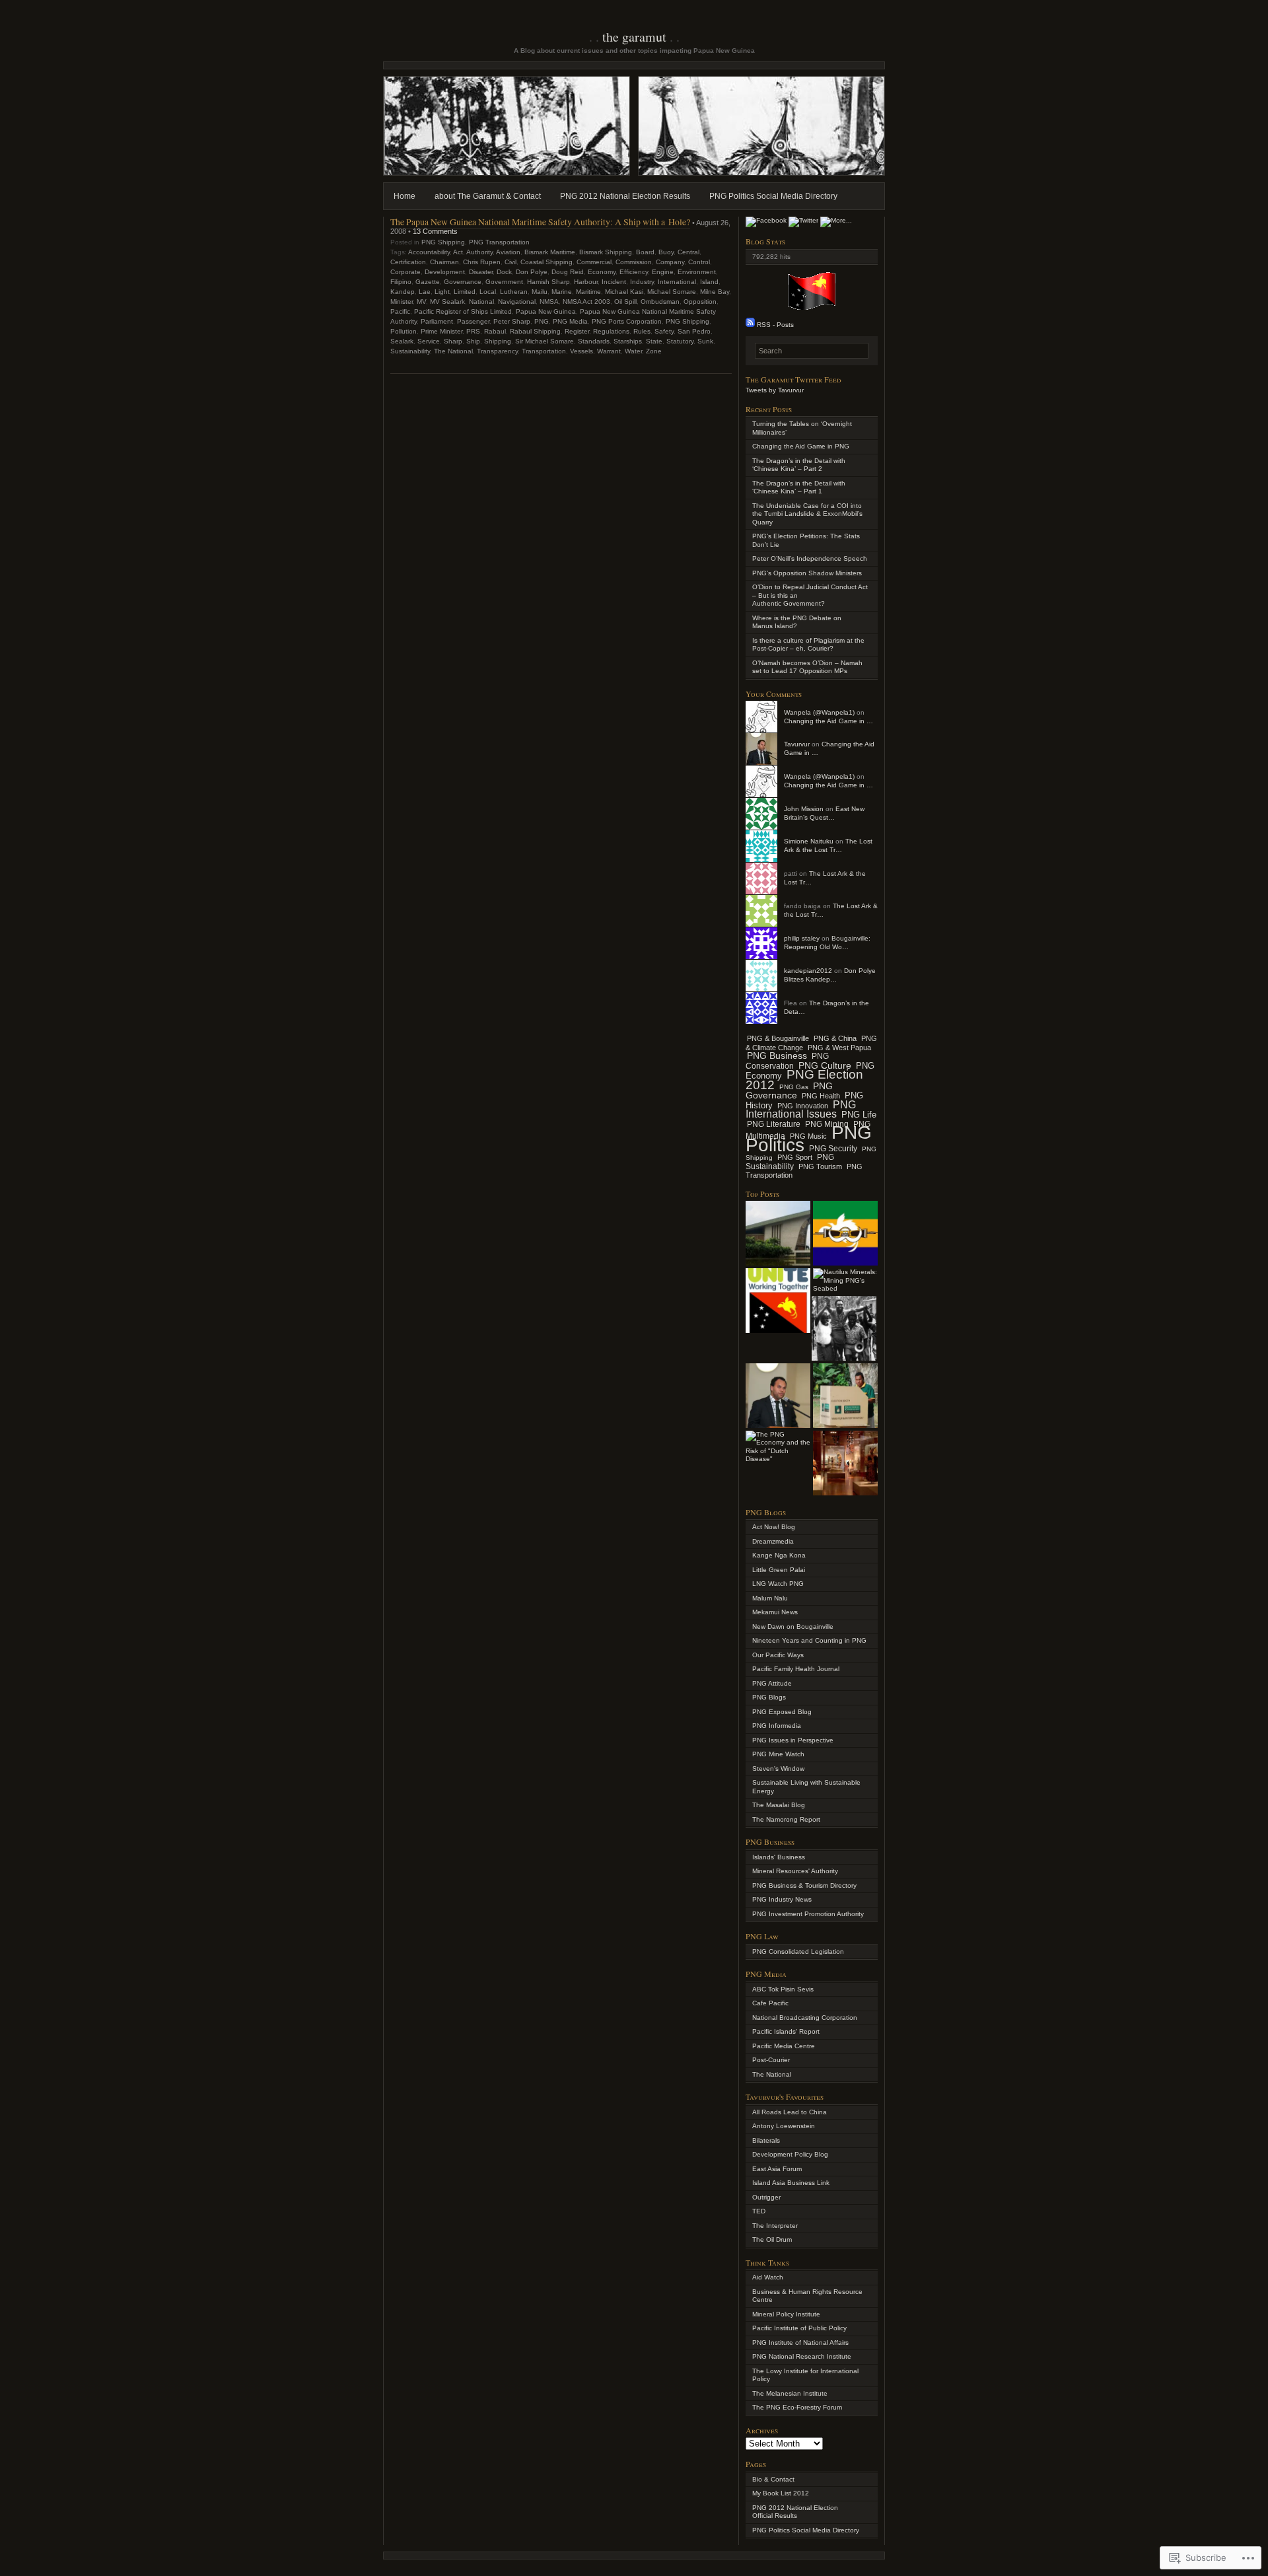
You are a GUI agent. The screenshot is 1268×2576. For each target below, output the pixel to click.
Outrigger (766, 2197)
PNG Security (833, 1149)
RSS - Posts (775, 325)
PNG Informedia (777, 1726)
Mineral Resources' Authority (795, 1871)
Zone (654, 351)
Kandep (403, 292)
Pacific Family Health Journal (796, 1669)
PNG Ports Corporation (627, 321)
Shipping (498, 341)
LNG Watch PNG (778, 1584)
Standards (594, 341)
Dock (504, 272)
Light (442, 292)
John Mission (804, 809)
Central (688, 252)
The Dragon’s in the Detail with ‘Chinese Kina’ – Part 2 (799, 465)
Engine (663, 272)
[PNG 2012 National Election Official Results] (778, 1233)
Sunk (705, 341)
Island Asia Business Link (791, 2183)
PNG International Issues (801, 1110)
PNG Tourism (820, 1166)
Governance (463, 282)
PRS (473, 331)
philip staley (802, 938)
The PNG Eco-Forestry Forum (797, 2407)
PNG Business (777, 1056)
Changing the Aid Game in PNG (801, 446)
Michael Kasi (624, 292)
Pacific (400, 311)
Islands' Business (779, 1857)
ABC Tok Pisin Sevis (783, 1989)
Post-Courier (771, 2060)
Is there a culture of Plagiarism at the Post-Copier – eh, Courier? (808, 645)
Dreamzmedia (773, 1541)
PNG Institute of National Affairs (800, 2343)
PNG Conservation (787, 1061)
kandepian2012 (808, 971)
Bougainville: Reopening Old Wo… (827, 943)
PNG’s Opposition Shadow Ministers (807, 573)
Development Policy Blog (790, 2154)
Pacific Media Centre (784, 2046)
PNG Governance (789, 1091)
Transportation (544, 351)
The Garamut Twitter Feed (793, 379)
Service (429, 341)
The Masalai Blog (779, 1805)
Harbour (586, 282)
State (654, 341)
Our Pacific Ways (778, 1655)
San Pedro (694, 331)
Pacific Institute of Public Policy (799, 2328)
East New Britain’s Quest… (824, 813)
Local (488, 292)
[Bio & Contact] (778, 1396)
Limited (465, 292)
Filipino (401, 282)
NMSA (549, 302)
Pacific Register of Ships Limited (463, 311)
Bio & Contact (773, 2479)
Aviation (508, 252)
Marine (562, 292)
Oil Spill (625, 302)
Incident (614, 282)
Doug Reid (568, 272)
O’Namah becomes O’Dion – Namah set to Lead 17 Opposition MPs (807, 667)
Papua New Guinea (546, 311)
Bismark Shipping (606, 252)
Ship (473, 341)
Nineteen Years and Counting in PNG (809, 1640)
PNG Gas (794, 1087)
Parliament (437, 321)
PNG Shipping (443, 242)
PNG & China (835, 1038)
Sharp (453, 341)
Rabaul (495, 331)
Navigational (517, 302)
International (677, 282)
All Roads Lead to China (790, 2112)
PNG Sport (795, 1157)
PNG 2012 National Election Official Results (795, 2512)
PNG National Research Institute (802, 2356)
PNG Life (859, 1115)
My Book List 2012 (781, 2493)
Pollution (404, 331)
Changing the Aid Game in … (828, 721)
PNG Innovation (803, 1106)
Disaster (481, 272)
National (481, 302)
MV (421, 302)
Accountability (429, 252)
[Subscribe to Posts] (750, 325)
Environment (697, 272)
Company (670, 262)
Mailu (540, 292)
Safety (664, 331)
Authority (479, 252)
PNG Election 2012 (804, 1080)
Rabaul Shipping (535, 331)
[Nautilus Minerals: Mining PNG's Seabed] (845, 1281)
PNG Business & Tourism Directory (804, 1885)
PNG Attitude (772, 1683)
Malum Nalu (770, 1598)
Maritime (588, 292)
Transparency (497, 351)
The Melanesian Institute (790, 2393)
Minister (402, 302)
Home (405, 196)
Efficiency (634, 272)
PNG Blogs (769, 1697)
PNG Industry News (782, 1899)
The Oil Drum (772, 2239)
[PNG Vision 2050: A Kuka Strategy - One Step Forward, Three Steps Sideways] (844, 1328)
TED (759, 2211)
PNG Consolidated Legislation (798, 1951)
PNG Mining (827, 1124)
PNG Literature (774, 1124)
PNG (542, 321)
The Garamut (634, 37)
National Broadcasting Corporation (805, 2018)
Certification (408, 262)
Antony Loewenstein (784, 2126)
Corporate (405, 272)
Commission (634, 262)
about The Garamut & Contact (488, 196)
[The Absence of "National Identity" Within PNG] (778, 1301)
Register (577, 331)
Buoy (666, 252)
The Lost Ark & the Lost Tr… (828, 845)
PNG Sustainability (790, 1162)
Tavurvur (797, 744)
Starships (628, 341)
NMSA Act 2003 (586, 302)
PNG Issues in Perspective (793, 1740)
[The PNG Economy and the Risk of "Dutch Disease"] (778, 1447)
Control (699, 262)
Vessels (581, 351)
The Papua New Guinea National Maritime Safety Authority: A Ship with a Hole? (540, 222)
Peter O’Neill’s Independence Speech (810, 558)
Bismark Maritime (550, 252)
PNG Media (570, 321)
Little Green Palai (779, 1570)
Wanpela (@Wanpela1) (819, 712)
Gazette (428, 282)
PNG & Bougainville (778, 1038)
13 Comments (435, 231)
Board (645, 252)
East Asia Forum (777, 2169)
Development (445, 272)
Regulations (611, 331)
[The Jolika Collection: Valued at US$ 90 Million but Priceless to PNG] (845, 1463)
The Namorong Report (786, 1819)
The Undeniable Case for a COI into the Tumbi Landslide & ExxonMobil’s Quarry (807, 514)
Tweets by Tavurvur (775, 390)
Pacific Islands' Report (786, 2031)
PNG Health (821, 1096)
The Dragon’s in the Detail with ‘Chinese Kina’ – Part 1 (799, 487)
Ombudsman (660, 302)
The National (453, 351)
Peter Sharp (512, 321)
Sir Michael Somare (545, 341)
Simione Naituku (809, 841)
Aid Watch (768, 2277)
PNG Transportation (499, 242)
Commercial (594, 262)
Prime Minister (441, 331)
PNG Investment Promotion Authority (808, 1914)
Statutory (680, 341)
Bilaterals (766, 2140)
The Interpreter (775, 2226)
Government (504, 282)
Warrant (609, 351)
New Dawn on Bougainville (793, 1627)
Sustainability (410, 351)
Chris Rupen (482, 262)
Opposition (700, 302)
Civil (511, 262)
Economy (602, 272)
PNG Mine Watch (778, 1754)
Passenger (473, 321)
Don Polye (532, 272)
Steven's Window (778, 1769)
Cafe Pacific (770, 2003)
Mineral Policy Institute (786, 2314)
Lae (425, 292)
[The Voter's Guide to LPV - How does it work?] (845, 1396)
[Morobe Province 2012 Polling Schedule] (845, 1233)
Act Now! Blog (774, 1527)
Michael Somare (672, 292)
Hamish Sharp (548, 282)
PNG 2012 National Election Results (625, 196)
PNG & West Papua (839, 1048)
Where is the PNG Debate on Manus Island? (797, 622)
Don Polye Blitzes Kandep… (830, 975)
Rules (642, 331)
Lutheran (514, 292)
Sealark (402, 341)
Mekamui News (775, 1612)
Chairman (444, 262)
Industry (642, 282)
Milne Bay (715, 292)
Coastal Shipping (546, 262)
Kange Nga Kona (779, 1555)
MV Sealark (447, 302)
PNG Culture (825, 1065)
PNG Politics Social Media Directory (773, 196)
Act (458, 252)
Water (633, 351)
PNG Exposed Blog (782, 1712)
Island (709, 282)
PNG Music (808, 1136)
